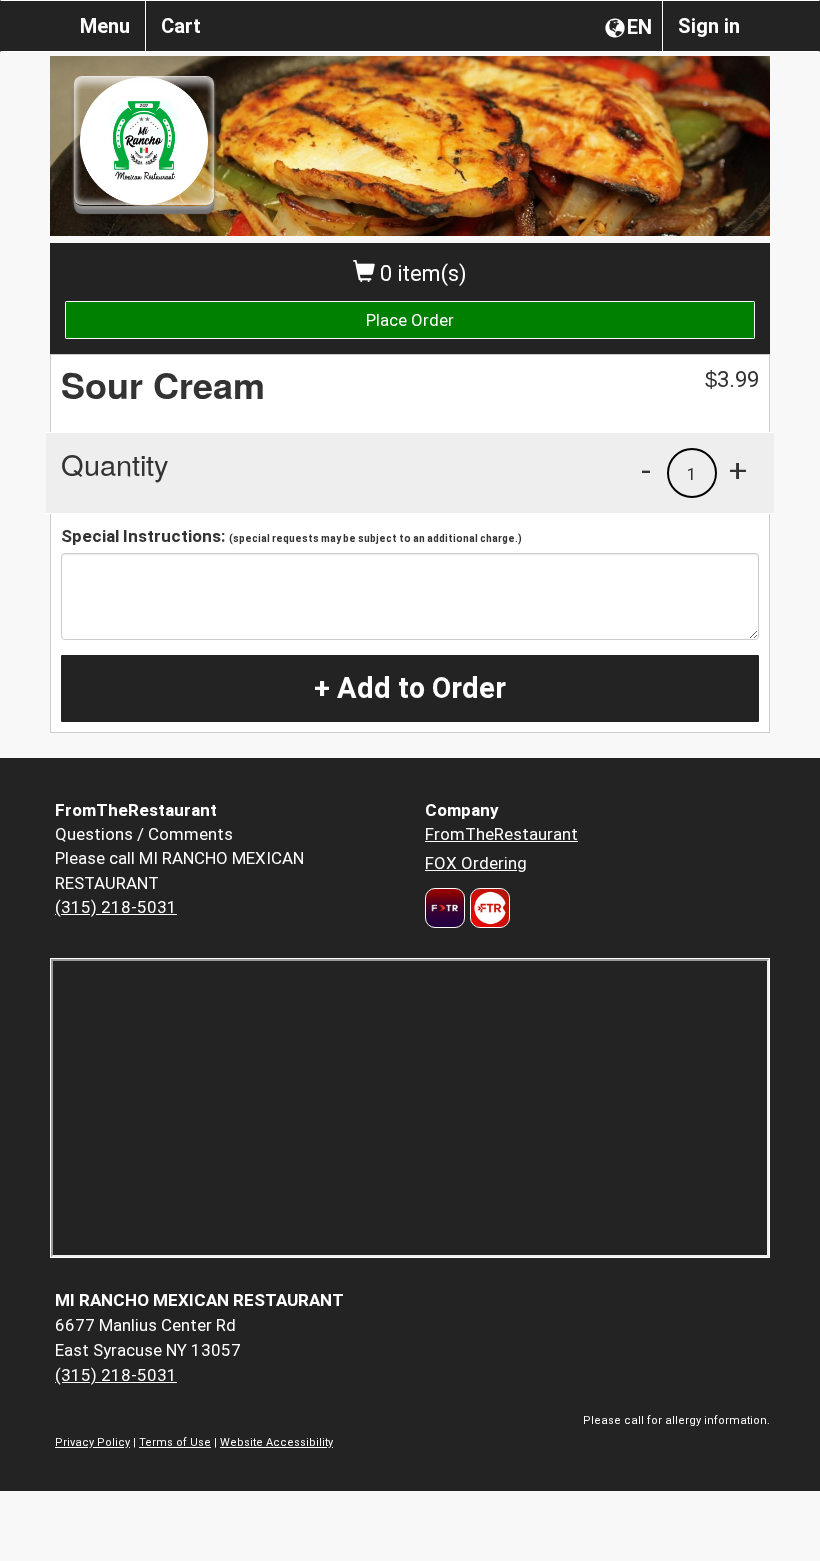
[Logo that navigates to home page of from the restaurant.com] (445, 908)
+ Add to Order (410, 688)
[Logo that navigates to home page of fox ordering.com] (487, 908)
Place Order (410, 320)
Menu (105, 26)
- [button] (646, 470)
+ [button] (738, 470)
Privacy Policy (92, 1442)
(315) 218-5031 (116, 907)
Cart (181, 26)
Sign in (709, 26)
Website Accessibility (276, 1442)
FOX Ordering (476, 863)
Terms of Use (175, 1442)
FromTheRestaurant (501, 834)
